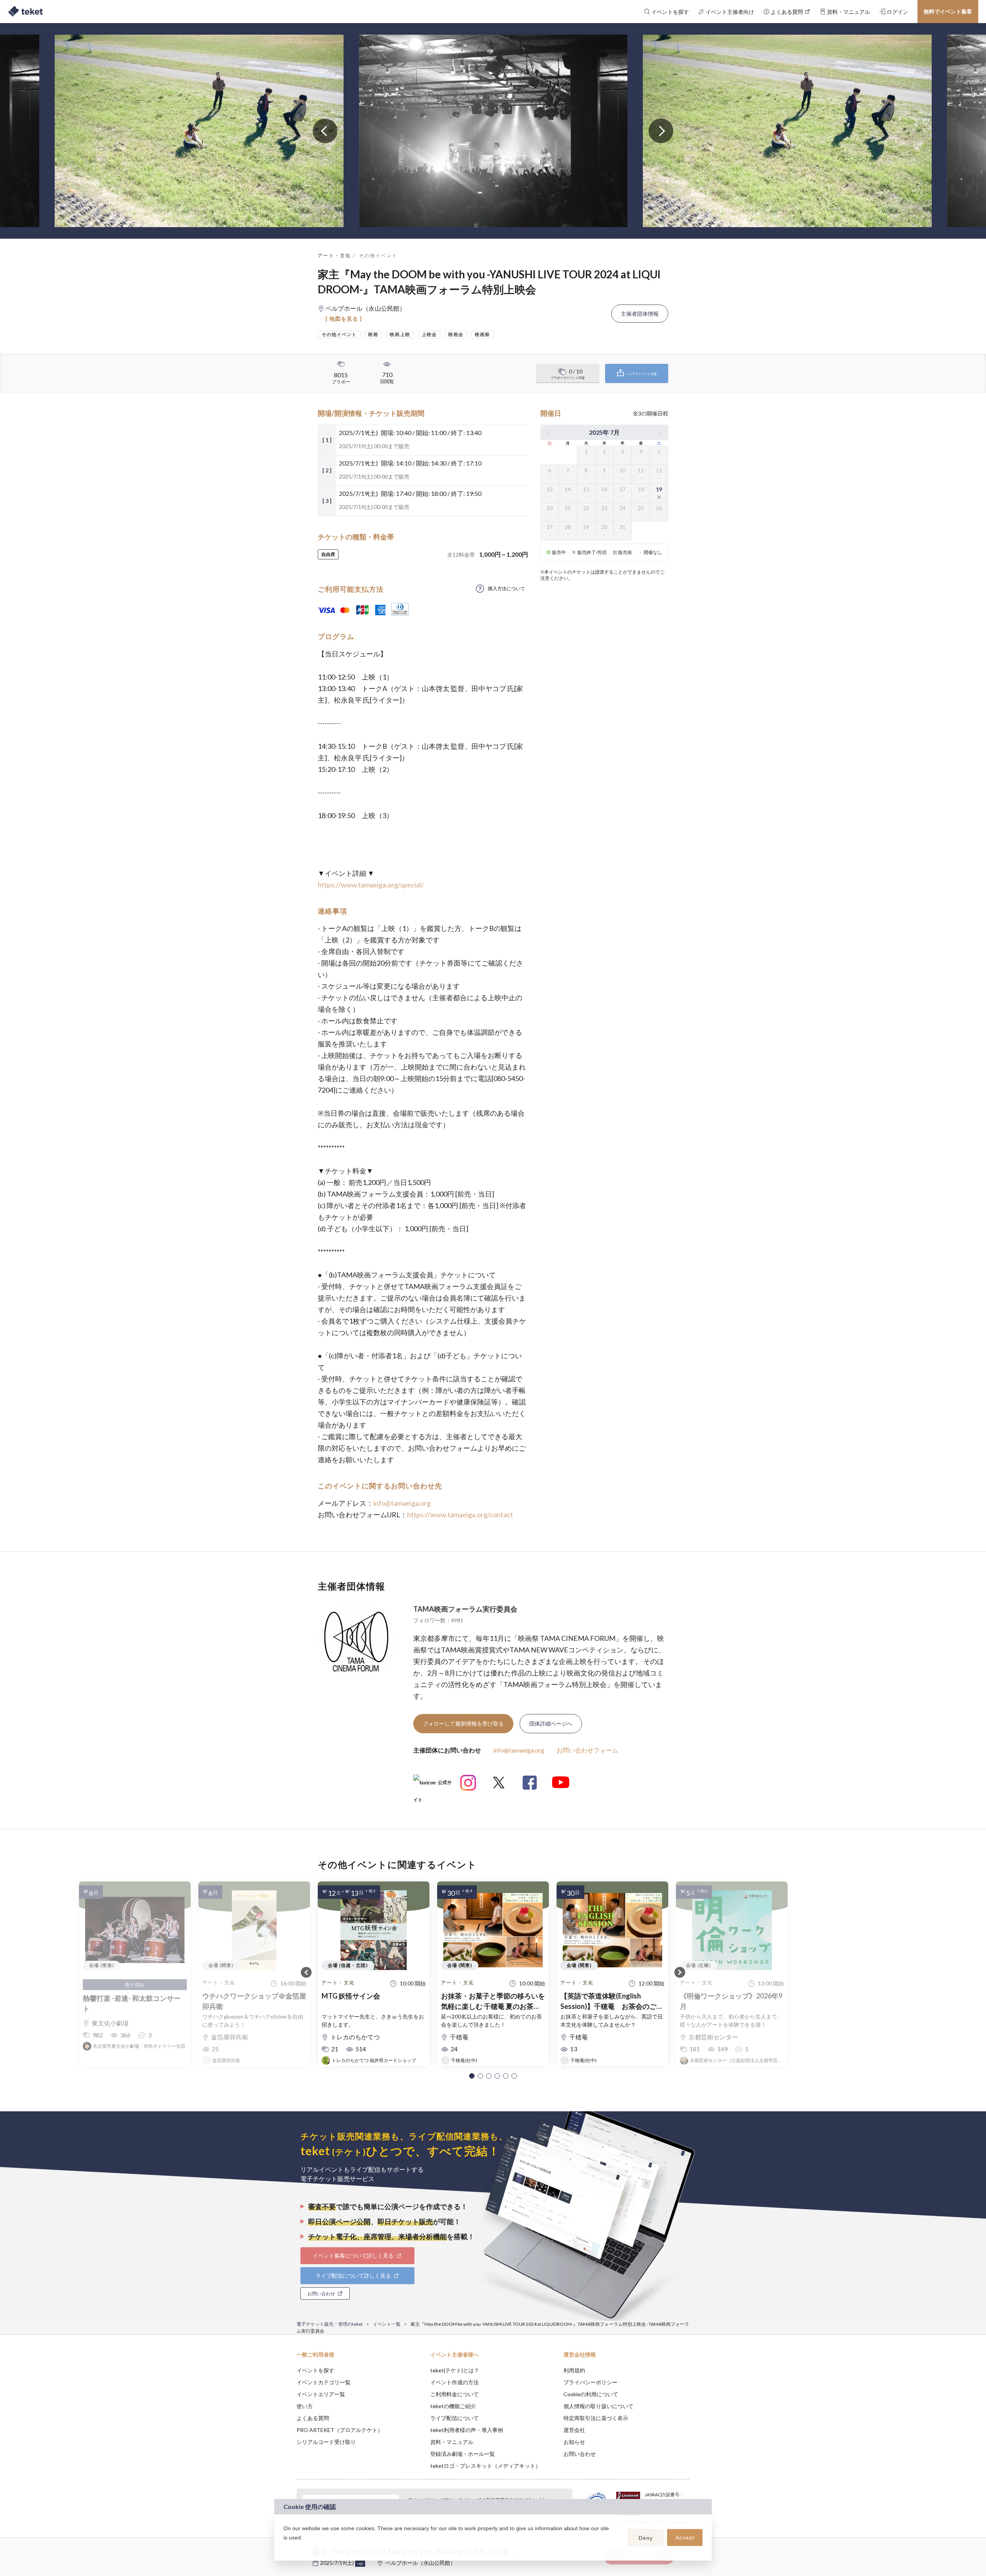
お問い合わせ (580, 2454)
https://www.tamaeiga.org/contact (460, 1515)
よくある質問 (313, 2418)
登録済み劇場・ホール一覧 (463, 2454)
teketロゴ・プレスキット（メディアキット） (485, 2466)
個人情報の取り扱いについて (599, 2406)
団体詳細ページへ (551, 1723)
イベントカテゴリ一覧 (324, 2382)
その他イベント (378, 255)
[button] (472, 2076)
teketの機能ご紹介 (453, 2406)
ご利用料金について (454, 2394)
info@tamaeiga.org (402, 1503)
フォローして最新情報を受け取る (463, 1723)
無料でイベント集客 (948, 11)
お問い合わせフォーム (587, 1750)
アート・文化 (334, 255)
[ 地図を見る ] (344, 319)
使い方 (305, 2406)
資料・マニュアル (452, 2442)
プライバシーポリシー (590, 2382)
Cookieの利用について (591, 2394)
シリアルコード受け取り (326, 2442)
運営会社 (574, 2430)
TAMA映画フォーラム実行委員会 (465, 1609)
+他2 (360, 2564)
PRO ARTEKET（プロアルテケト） (340, 2430)
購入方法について (506, 588)
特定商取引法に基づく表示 (596, 2418)
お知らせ (574, 2442)
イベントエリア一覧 (321, 2394)
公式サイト (433, 1785)
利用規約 (574, 2370)
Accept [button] (685, 2538)
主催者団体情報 (640, 314)
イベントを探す (315, 2370)
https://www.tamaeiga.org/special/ (371, 885)
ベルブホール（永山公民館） (421, 2563)
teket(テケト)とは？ (455, 2370)
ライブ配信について (454, 2418)
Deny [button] (646, 2538)
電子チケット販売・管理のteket (330, 2324)
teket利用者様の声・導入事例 (467, 2430)
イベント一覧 (387, 2324)
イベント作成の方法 (454, 2382)
